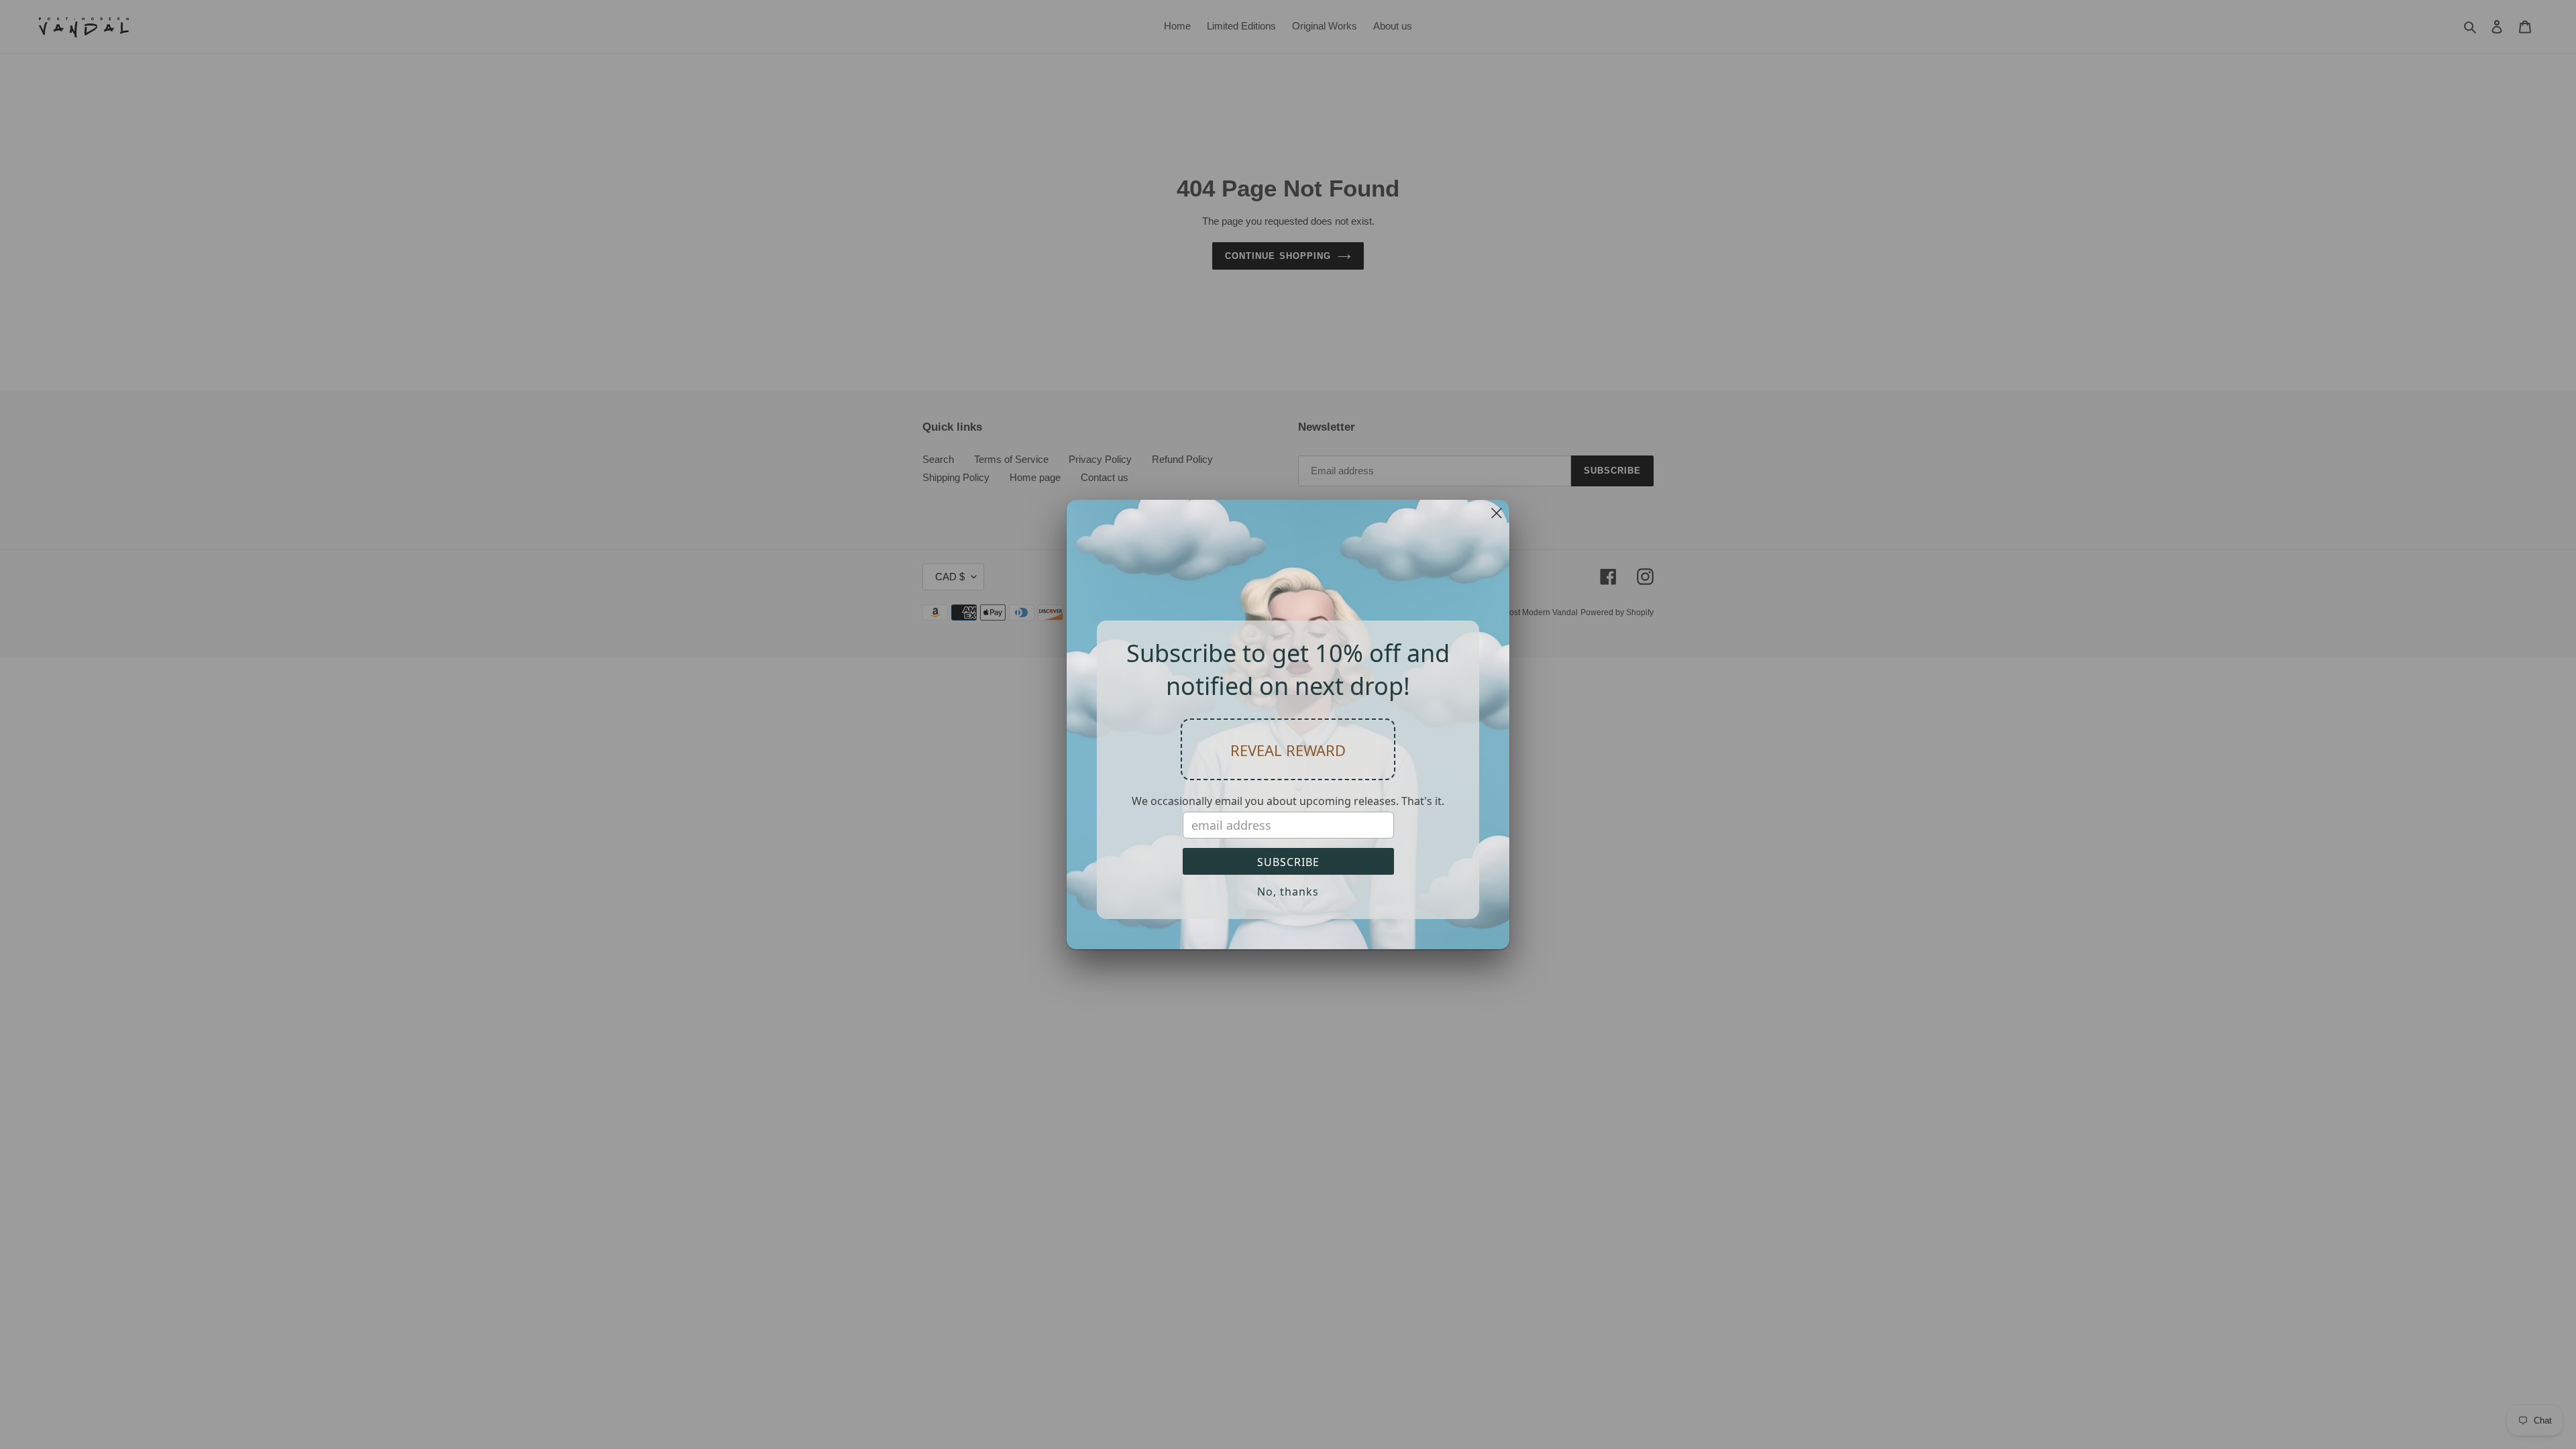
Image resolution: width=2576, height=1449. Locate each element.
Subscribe (1288, 862)
